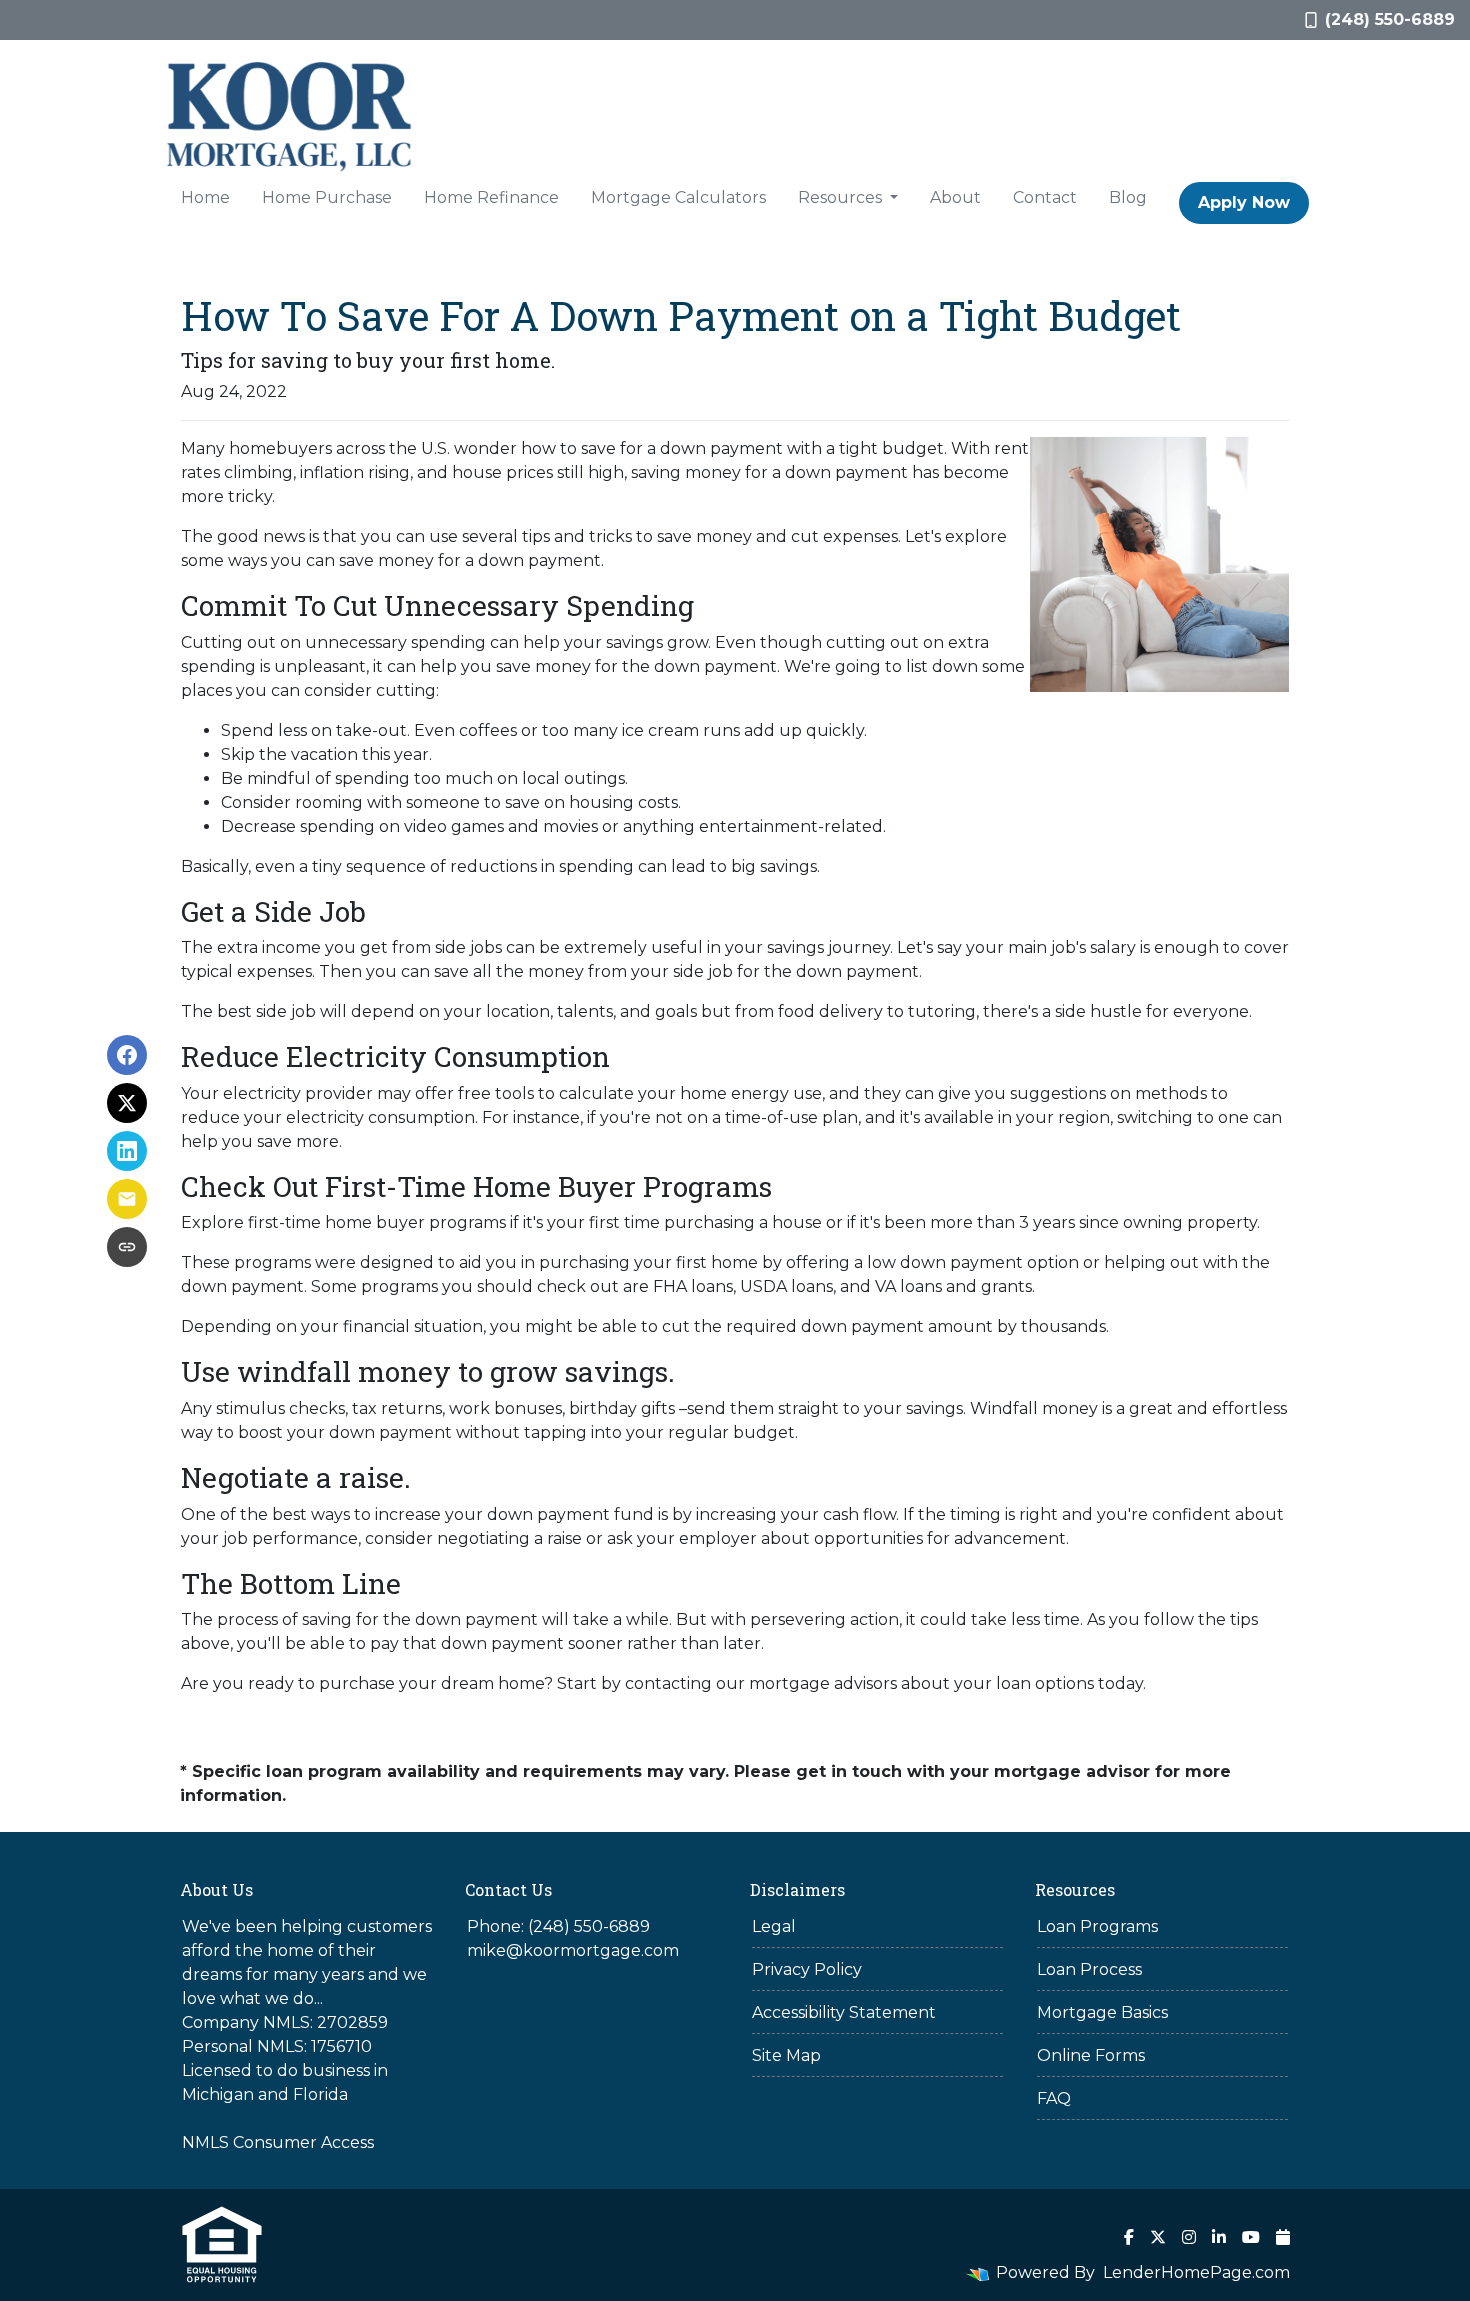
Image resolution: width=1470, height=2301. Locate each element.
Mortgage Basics (1102, 2012)
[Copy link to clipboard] (127, 1247)
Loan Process (1089, 1969)
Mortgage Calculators (678, 197)
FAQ (1054, 2098)
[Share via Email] (127, 1199)
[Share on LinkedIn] (127, 1151)
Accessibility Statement (844, 2012)
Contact (1045, 197)
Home (205, 197)
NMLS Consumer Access (278, 2142)
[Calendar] (1283, 2237)
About (955, 197)
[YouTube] (1251, 2237)
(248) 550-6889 (1390, 19)
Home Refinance (491, 197)
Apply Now (1244, 202)
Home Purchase (327, 197)
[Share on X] (127, 1103)
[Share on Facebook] (127, 1055)
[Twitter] (1158, 2237)
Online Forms (1091, 2055)
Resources (842, 197)
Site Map (786, 2055)
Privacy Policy (807, 1969)
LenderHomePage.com (1196, 2272)
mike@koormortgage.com (573, 1950)
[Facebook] (1129, 2237)
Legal (774, 1926)
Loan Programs (1097, 1926)
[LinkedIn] (1219, 2237)
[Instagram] (1189, 2237)
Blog (1128, 197)
